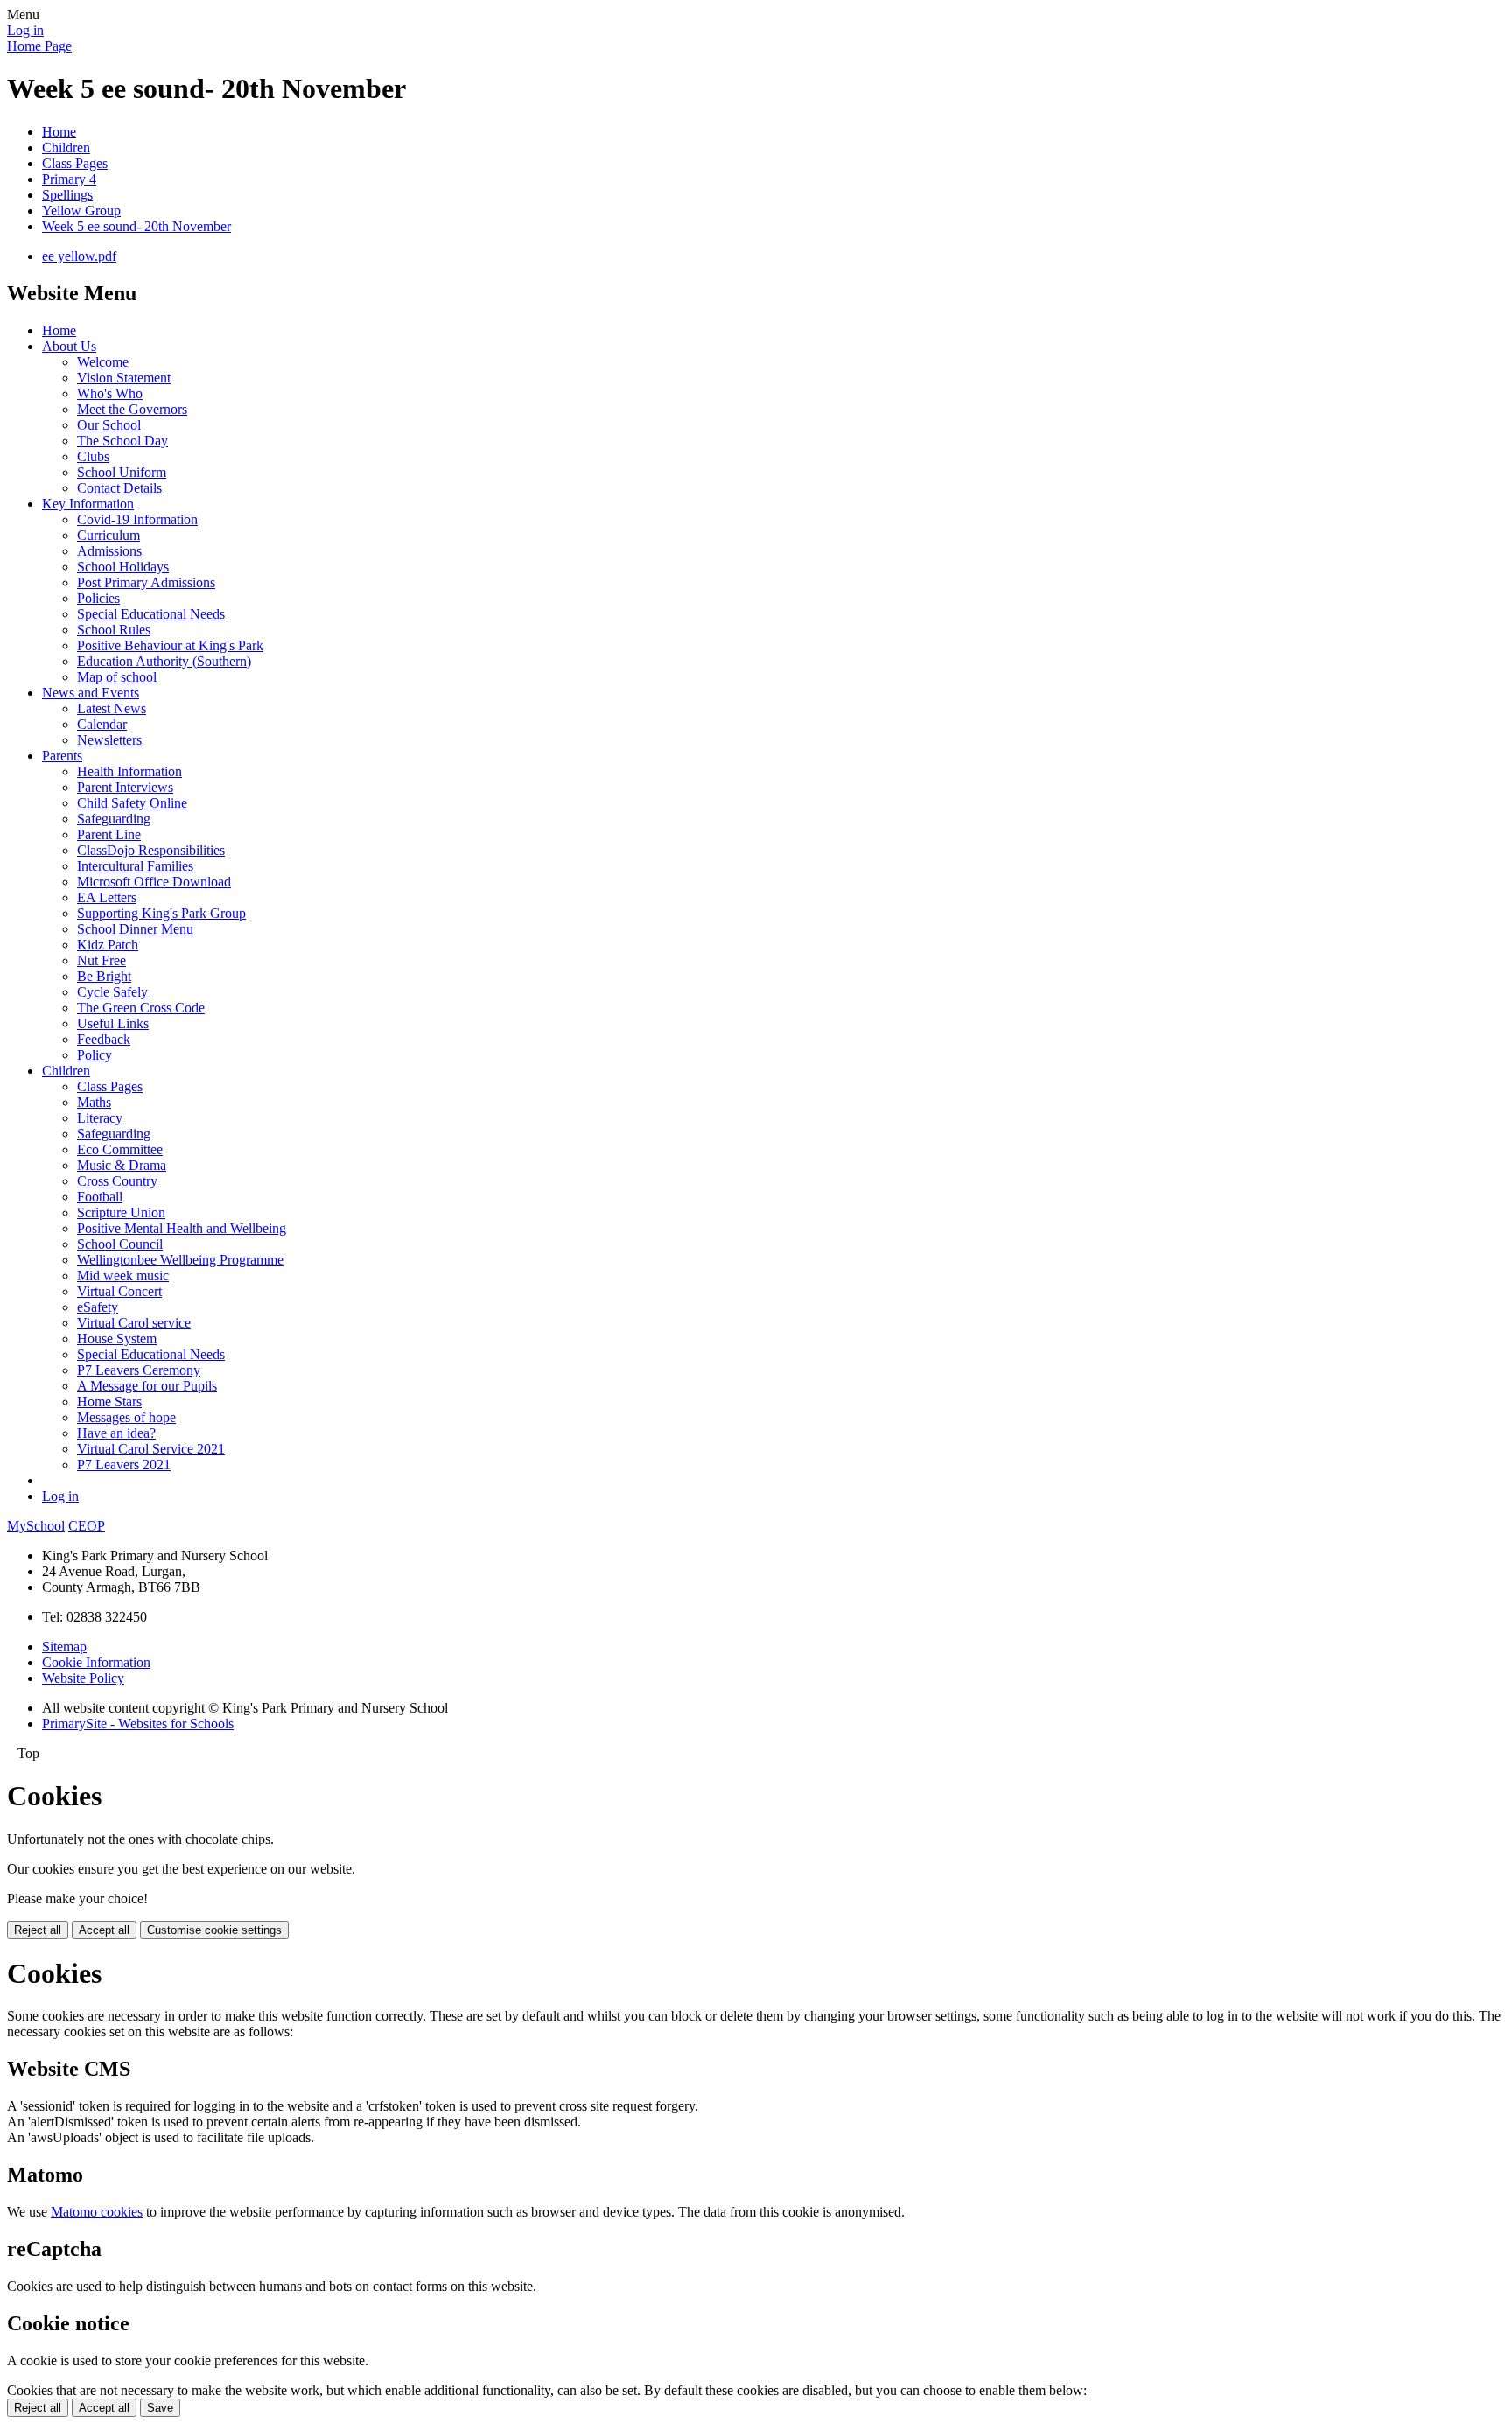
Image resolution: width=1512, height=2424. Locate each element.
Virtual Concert (119, 1291)
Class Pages (75, 163)
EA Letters (107, 897)
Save (160, 2408)
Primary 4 (69, 179)
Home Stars (109, 1401)
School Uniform (122, 472)
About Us (69, 346)
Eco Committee (120, 1149)
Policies (98, 598)
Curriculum (108, 535)
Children (66, 147)
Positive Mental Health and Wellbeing (182, 1228)
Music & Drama (122, 1165)
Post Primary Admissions (146, 582)
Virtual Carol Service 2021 (151, 1449)
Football (100, 1197)
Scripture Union (121, 1212)
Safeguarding (114, 819)
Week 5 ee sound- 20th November (136, 226)
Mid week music (123, 1275)
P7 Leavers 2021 (124, 1464)
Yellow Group (81, 210)
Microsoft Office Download (154, 882)
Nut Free (101, 960)
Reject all (38, 1930)
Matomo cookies (97, 2212)
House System (117, 1338)
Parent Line (109, 834)
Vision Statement (124, 378)
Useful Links (113, 1023)
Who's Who (110, 393)
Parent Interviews (125, 787)
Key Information (88, 504)
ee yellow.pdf (79, 256)
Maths (94, 1102)
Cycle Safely (112, 992)
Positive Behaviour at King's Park (170, 645)
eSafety (98, 1307)
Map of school (117, 677)
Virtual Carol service (134, 1323)
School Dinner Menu (135, 929)
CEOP (87, 1526)
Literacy (100, 1118)
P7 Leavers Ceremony (139, 1370)
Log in (25, 30)
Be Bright (104, 976)
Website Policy (83, 1678)
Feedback (104, 1039)
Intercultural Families (135, 866)
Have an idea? (116, 1433)
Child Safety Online (132, 803)
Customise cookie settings (214, 1930)
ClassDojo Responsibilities (151, 850)
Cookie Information (96, 1662)
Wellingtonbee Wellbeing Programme (180, 1260)
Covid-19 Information (137, 519)
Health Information (129, 771)
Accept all (104, 1930)
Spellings (67, 195)
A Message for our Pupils (147, 1386)
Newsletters (109, 740)
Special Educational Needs (151, 614)
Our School (109, 425)
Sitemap (64, 1646)
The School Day (122, 441)
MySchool (36, 1526)
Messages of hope (126, 1417)
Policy (94, 1055)
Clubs (93, 456)
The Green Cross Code (141, 1008)
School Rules (114, 630)
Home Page (39, 46)
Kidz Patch (108, 945)
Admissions (109, 551)
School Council (120, 1244)
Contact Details (119, 488)
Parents (62, 756)
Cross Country (117, 1181)
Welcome (103, 362)
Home (59, 132)
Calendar (102, 724)
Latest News (112, 708)
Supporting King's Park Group (161, 913)
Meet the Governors (132, 409)
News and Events (91, 693)
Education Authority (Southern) (164, 661)
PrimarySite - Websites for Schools (138, 1723)
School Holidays (123, 567)
